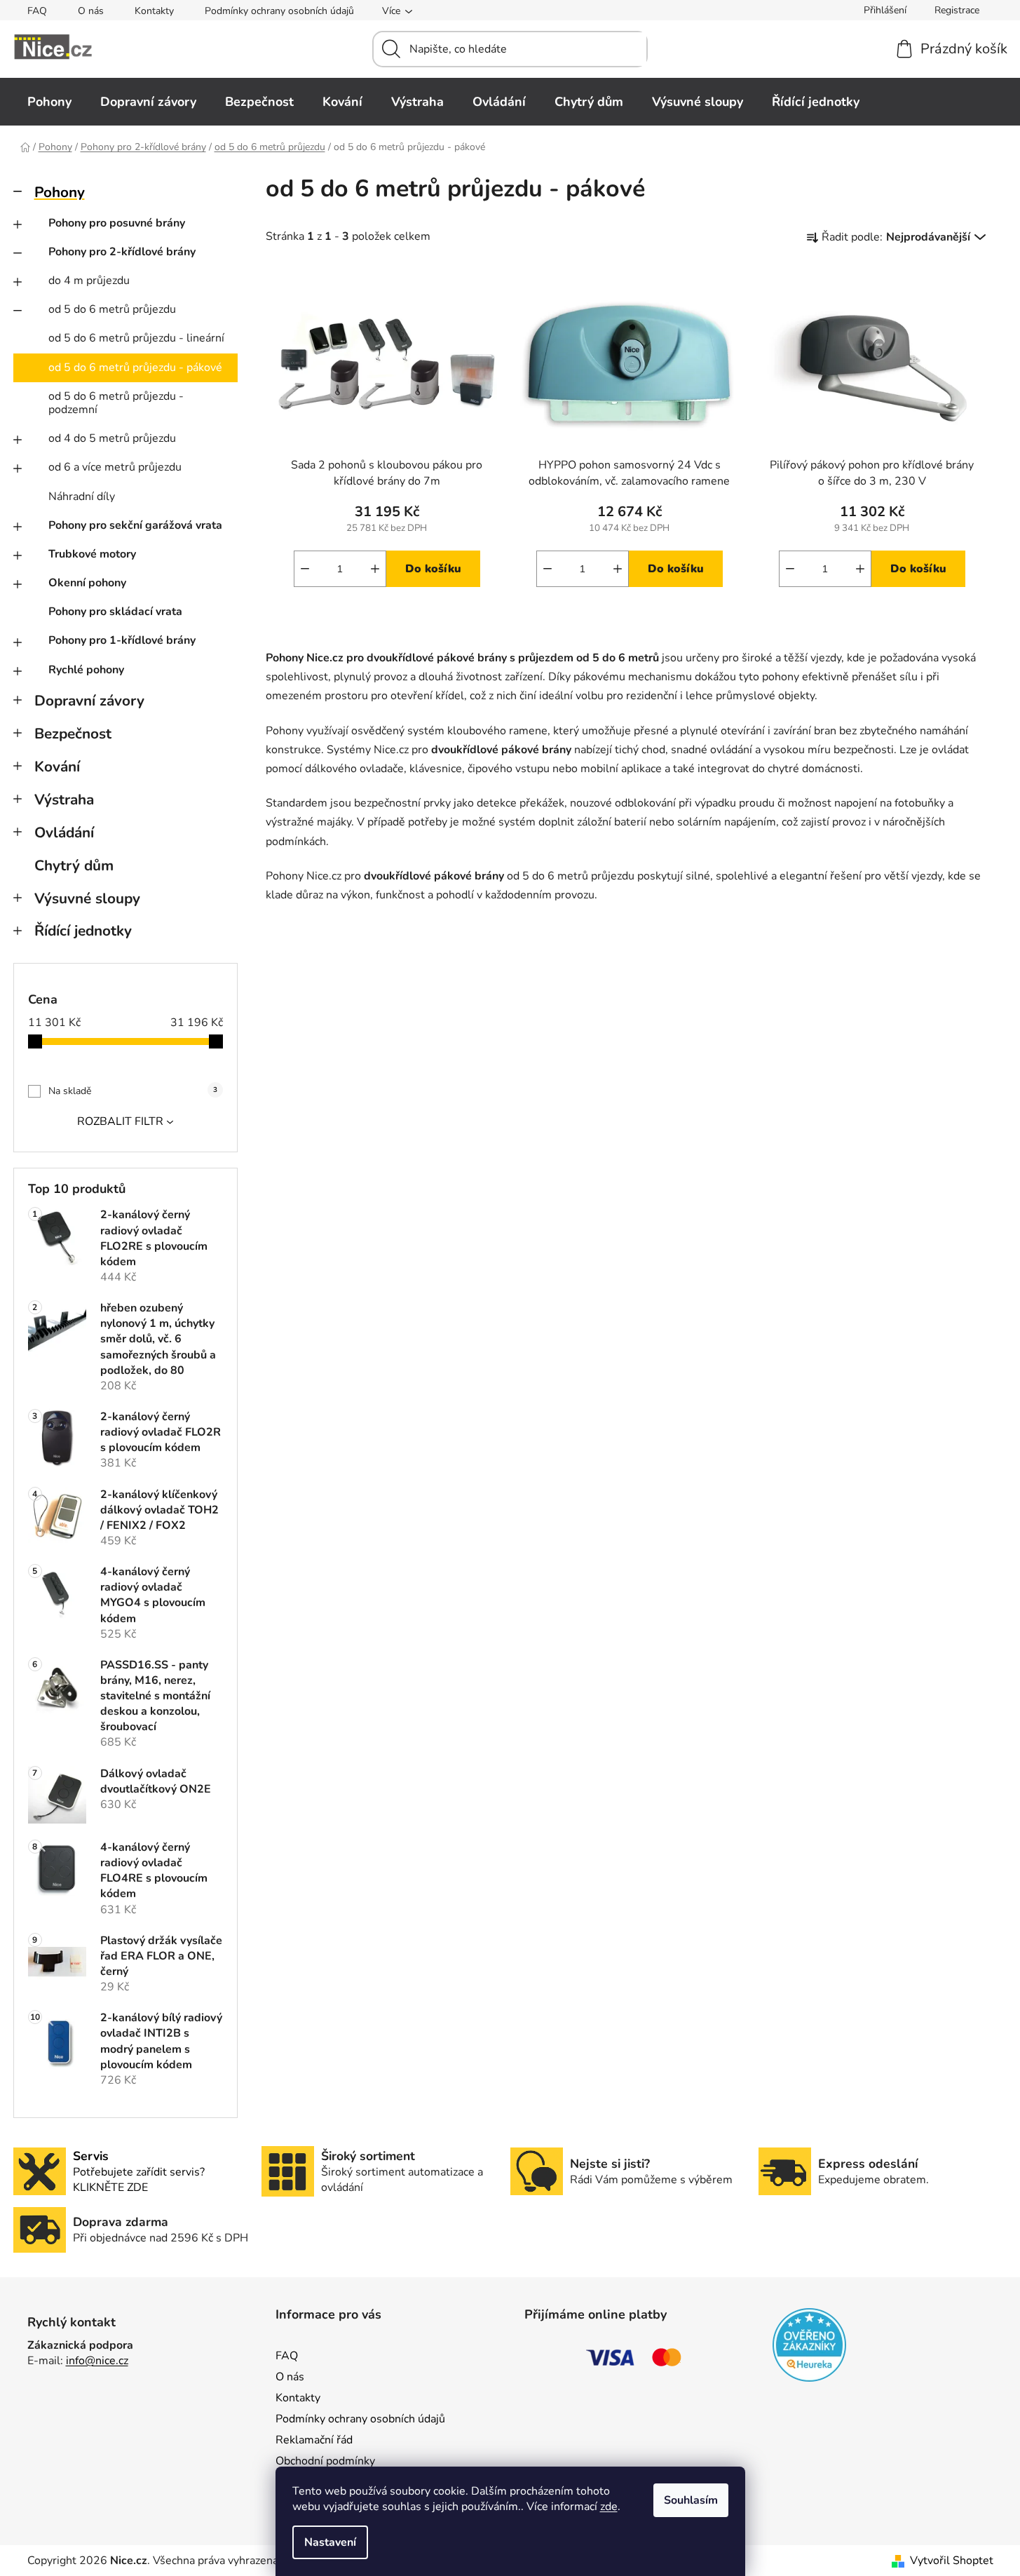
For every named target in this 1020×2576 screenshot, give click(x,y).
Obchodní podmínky (325, 2461)
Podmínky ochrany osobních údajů (279, 11)
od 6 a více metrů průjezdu (115, 467)
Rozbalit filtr (120, 1121)
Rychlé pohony (86, 670)
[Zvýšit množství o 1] (375, 569)
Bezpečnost (73, 734)
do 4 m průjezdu (89, 281)
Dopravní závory (89, 701)
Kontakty (154, 11)
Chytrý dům (74, 865)
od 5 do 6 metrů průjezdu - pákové (135, 367)
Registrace (957, 10)
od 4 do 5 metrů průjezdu (112, 438)
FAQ (37, 11)
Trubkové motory (92, 554)
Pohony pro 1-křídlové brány (122, 640)
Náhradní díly (82, 497)
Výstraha (64, 800)
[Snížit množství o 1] (305, 569)
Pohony (60, 192)
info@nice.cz (97, 2361)
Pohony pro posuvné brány (117, 223)
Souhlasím (691, 2500)
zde (609, 2507)
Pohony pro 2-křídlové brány (122, 252)
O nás (91, 11)
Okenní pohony (87, 583)
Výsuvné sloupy (87, 898)
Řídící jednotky (83, 931)
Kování (57, 767)
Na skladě (133, 1091)
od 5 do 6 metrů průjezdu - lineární (136, 338)
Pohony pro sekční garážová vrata (135, 525)
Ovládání (64, 832)
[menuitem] (49, 102)
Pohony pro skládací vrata (115, 612)
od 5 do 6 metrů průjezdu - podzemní (116, 403)
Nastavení (330, 2542)
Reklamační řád (314, 2440)
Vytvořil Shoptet (952, 2561)
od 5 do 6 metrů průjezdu (112, 309)
